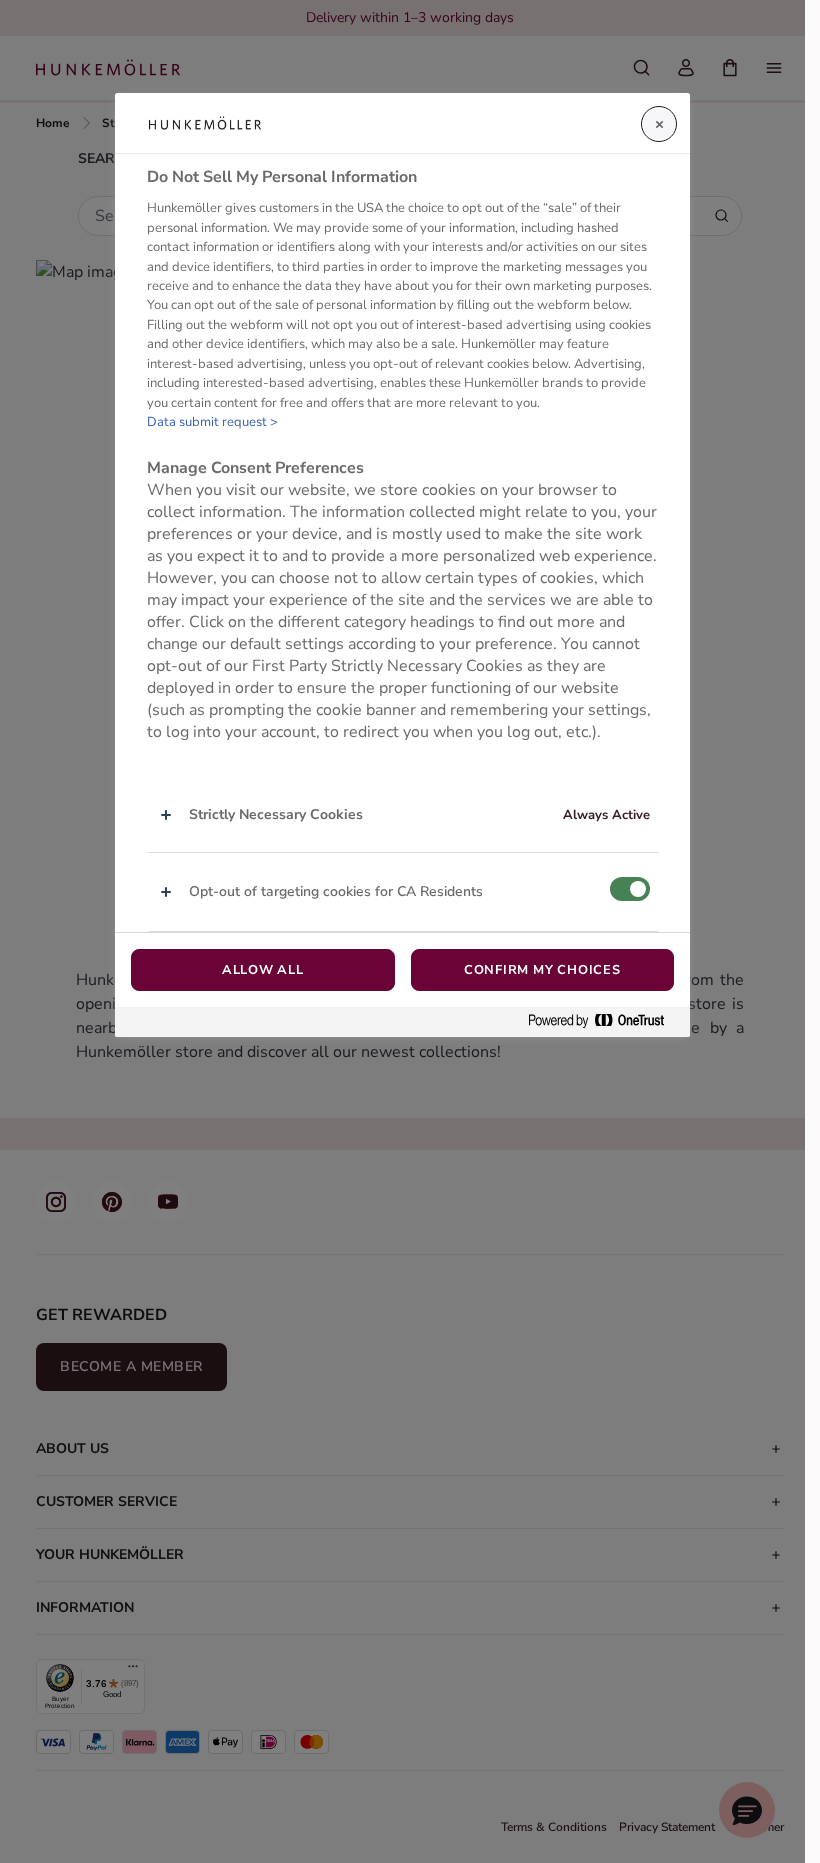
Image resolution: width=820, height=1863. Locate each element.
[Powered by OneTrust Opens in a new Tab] (604, 1021)
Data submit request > (212, 422)
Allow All (263, 970)
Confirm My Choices (542, 970)
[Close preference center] (659, 124)
